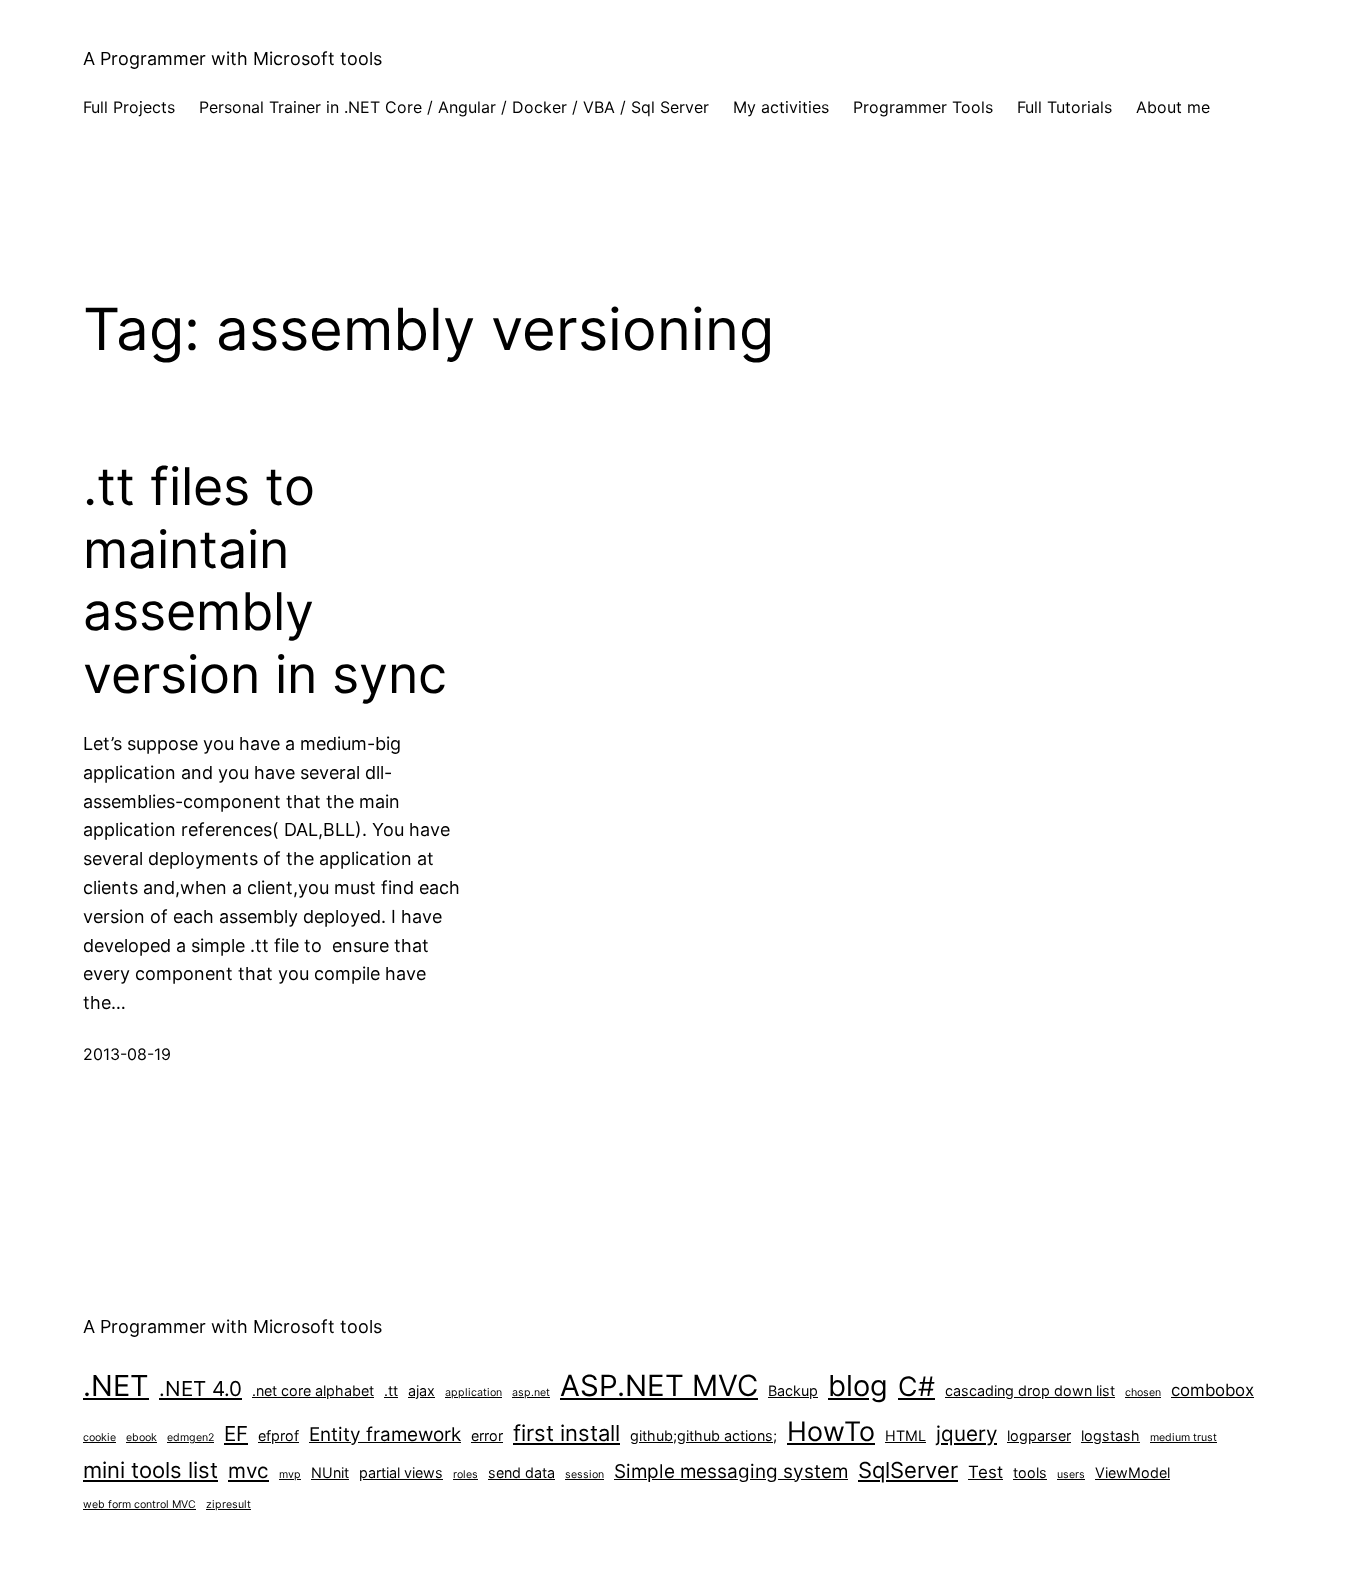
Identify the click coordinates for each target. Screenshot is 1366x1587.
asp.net (531, 1392)
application (473, 1392)
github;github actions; (703, 1435)
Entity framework (385, 1434)
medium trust (1183, 1437)
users (1071, 1474)
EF (236, 1433)
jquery (966, 1433)
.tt (391, 1390)
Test (985, 1472)
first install (566, 1433)
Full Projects (129, 107)
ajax (421, 1390)
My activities (781, 107)
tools (1030, 1472)
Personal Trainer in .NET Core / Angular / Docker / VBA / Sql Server (454, 107)
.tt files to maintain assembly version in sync (265, 580)
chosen (1143, 1392)
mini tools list (150, 1470)
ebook (141, 1437)
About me (1173, 107)
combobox (1212, 1390)
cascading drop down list (1030, 1390)
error (487, 1435)
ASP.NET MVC (659, 1385)
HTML (905, 1435)
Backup (793, 1390)
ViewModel (1132, 1472)
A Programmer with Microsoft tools (232, 58)
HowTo (831, 1431)
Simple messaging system (731, 1471)
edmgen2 (190, 1437)
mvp (290, 1474)
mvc (248, 1470)
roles (465, 1474)
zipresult (228, 1504)
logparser (1039, 1435)
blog (858, 1385)
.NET (116, 1385)
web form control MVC (139, 1504)
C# (916, 1386)
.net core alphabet (313, 1390)
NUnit (330, 1472)
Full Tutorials (1064, 107)
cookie (99, 1437)
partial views (401, 1472)
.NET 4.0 (200, 1388)
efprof (278, 1435)
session (584, 1474)
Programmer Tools (923, 107)
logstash (1110, 1435)
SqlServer (908, 1470)
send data (521, 1472)
